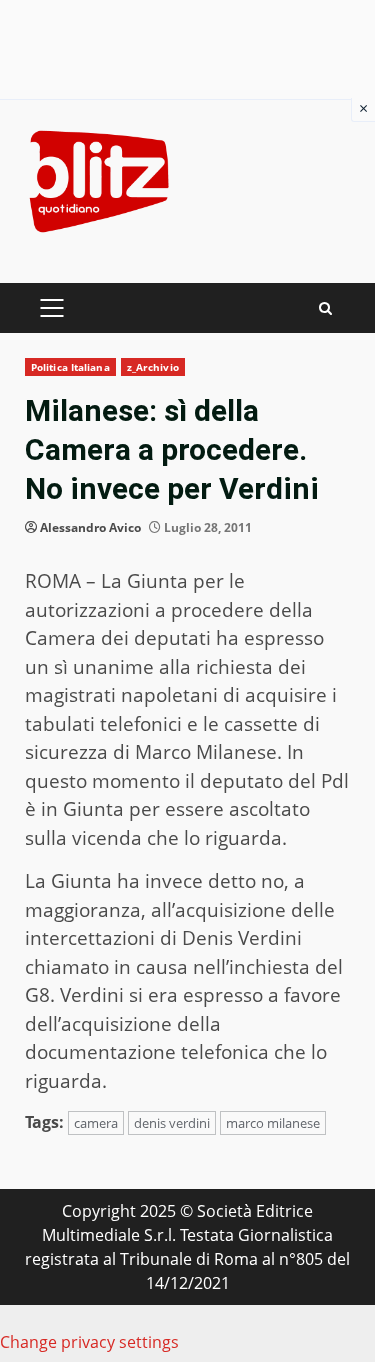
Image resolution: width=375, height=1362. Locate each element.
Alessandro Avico (90, 527)
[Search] (325, 308)
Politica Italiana (70, 367)
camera (96, 1123)
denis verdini (172, 1123)
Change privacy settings (89, 1342)
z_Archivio (153, 367)
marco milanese (273, 1123)
